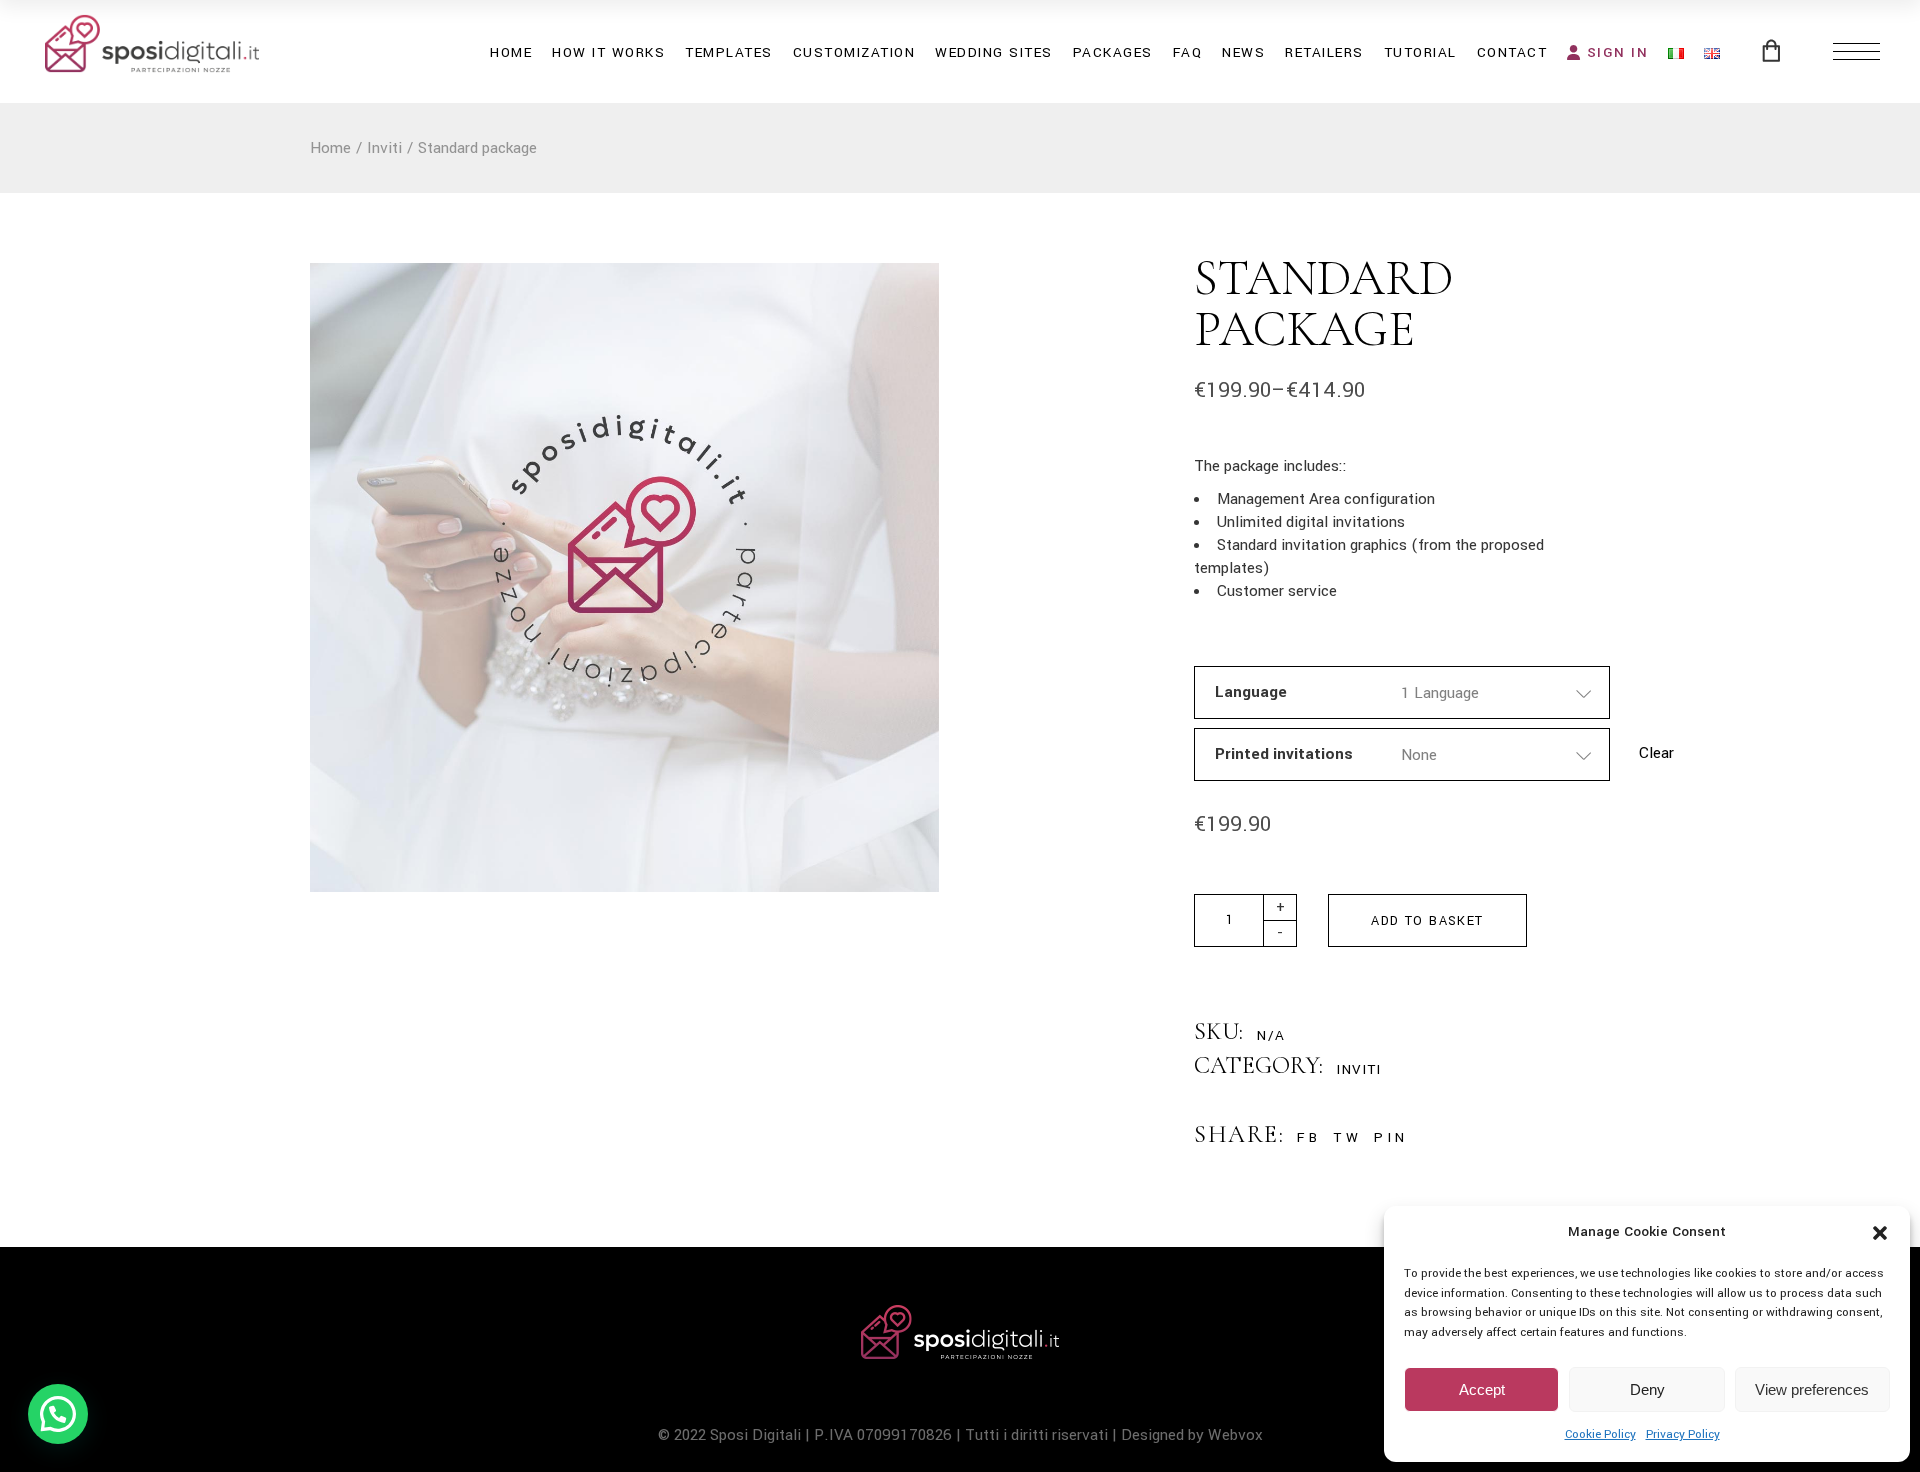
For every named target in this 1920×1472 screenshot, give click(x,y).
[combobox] (1496, 692)
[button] (1880, 1233)
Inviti (1359, 1069)
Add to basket (1427, 921)
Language (1251, 692)
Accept (1482, 1389)
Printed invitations (1284, 754)
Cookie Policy (1600, 1434)
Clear (1656, 753)
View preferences (1812, 1389)
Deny (1647, 1389)
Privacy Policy (1683, 1434)
